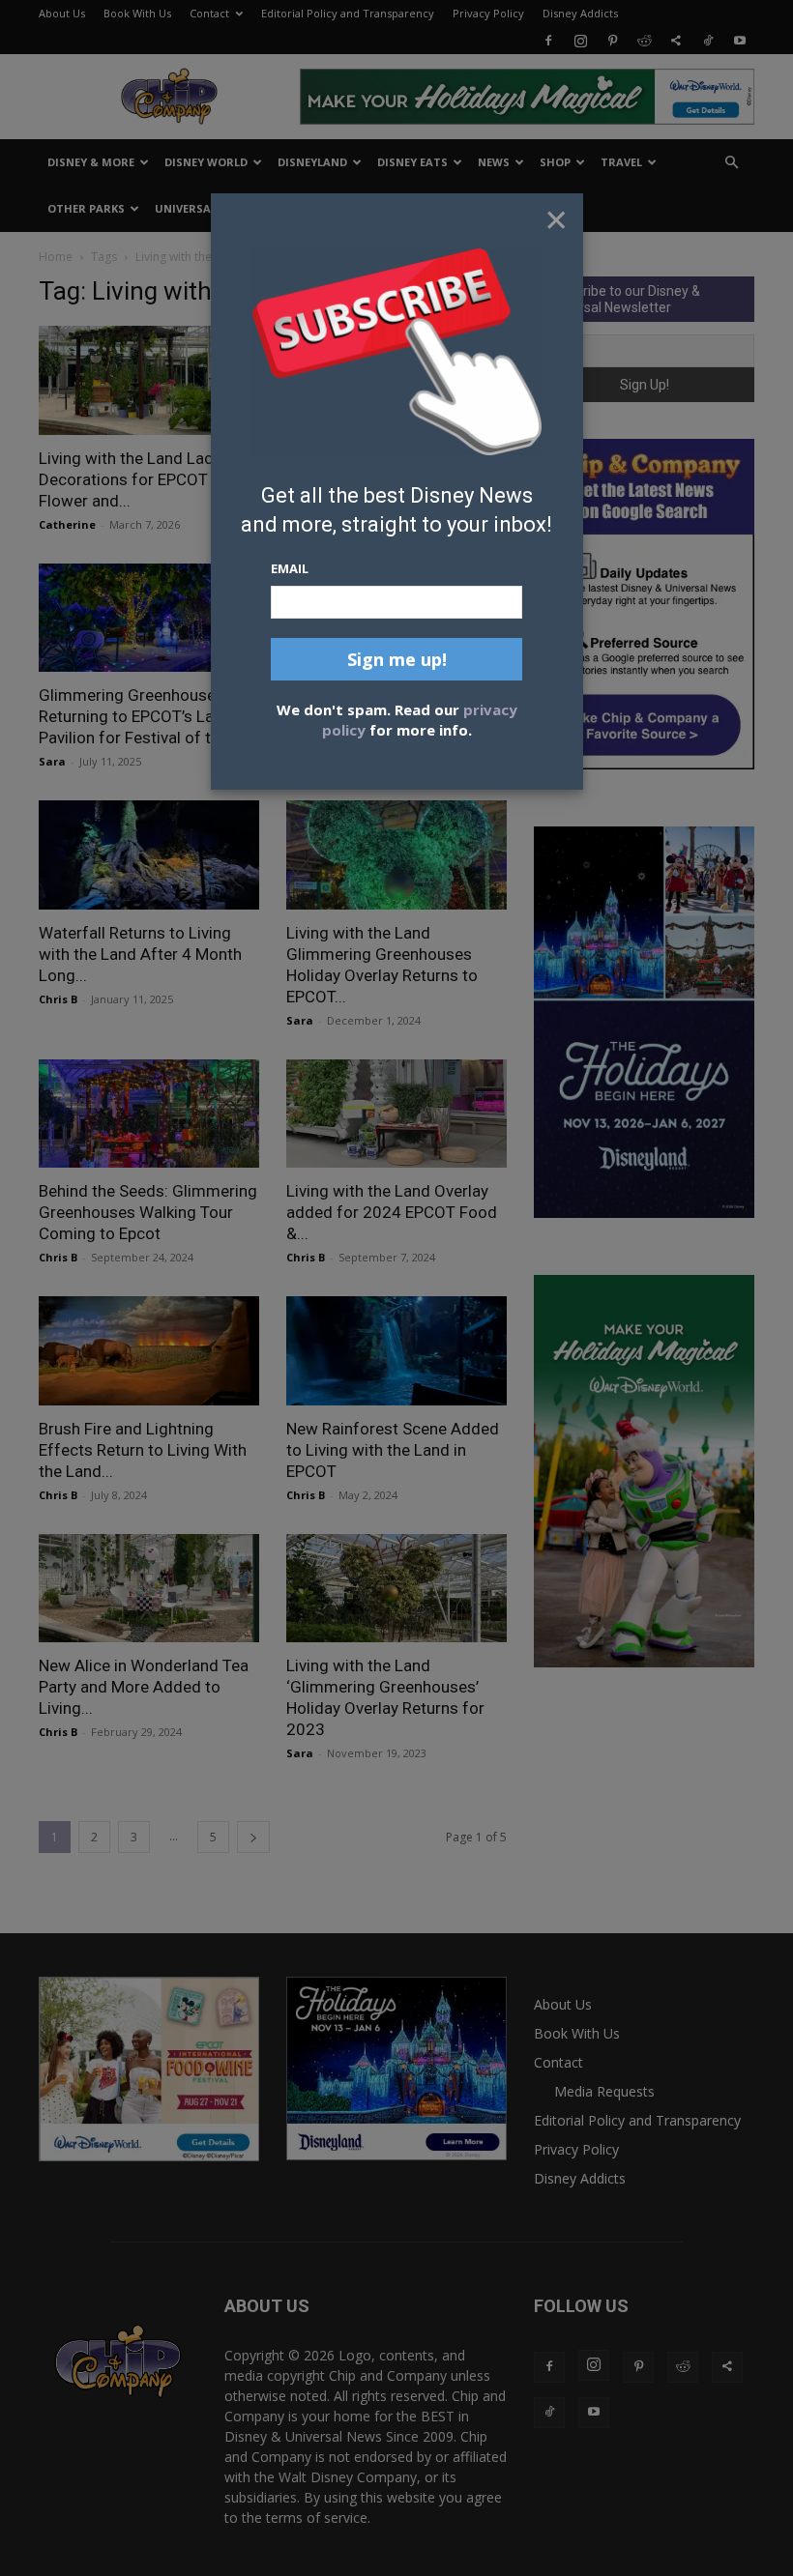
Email (290, 568)
